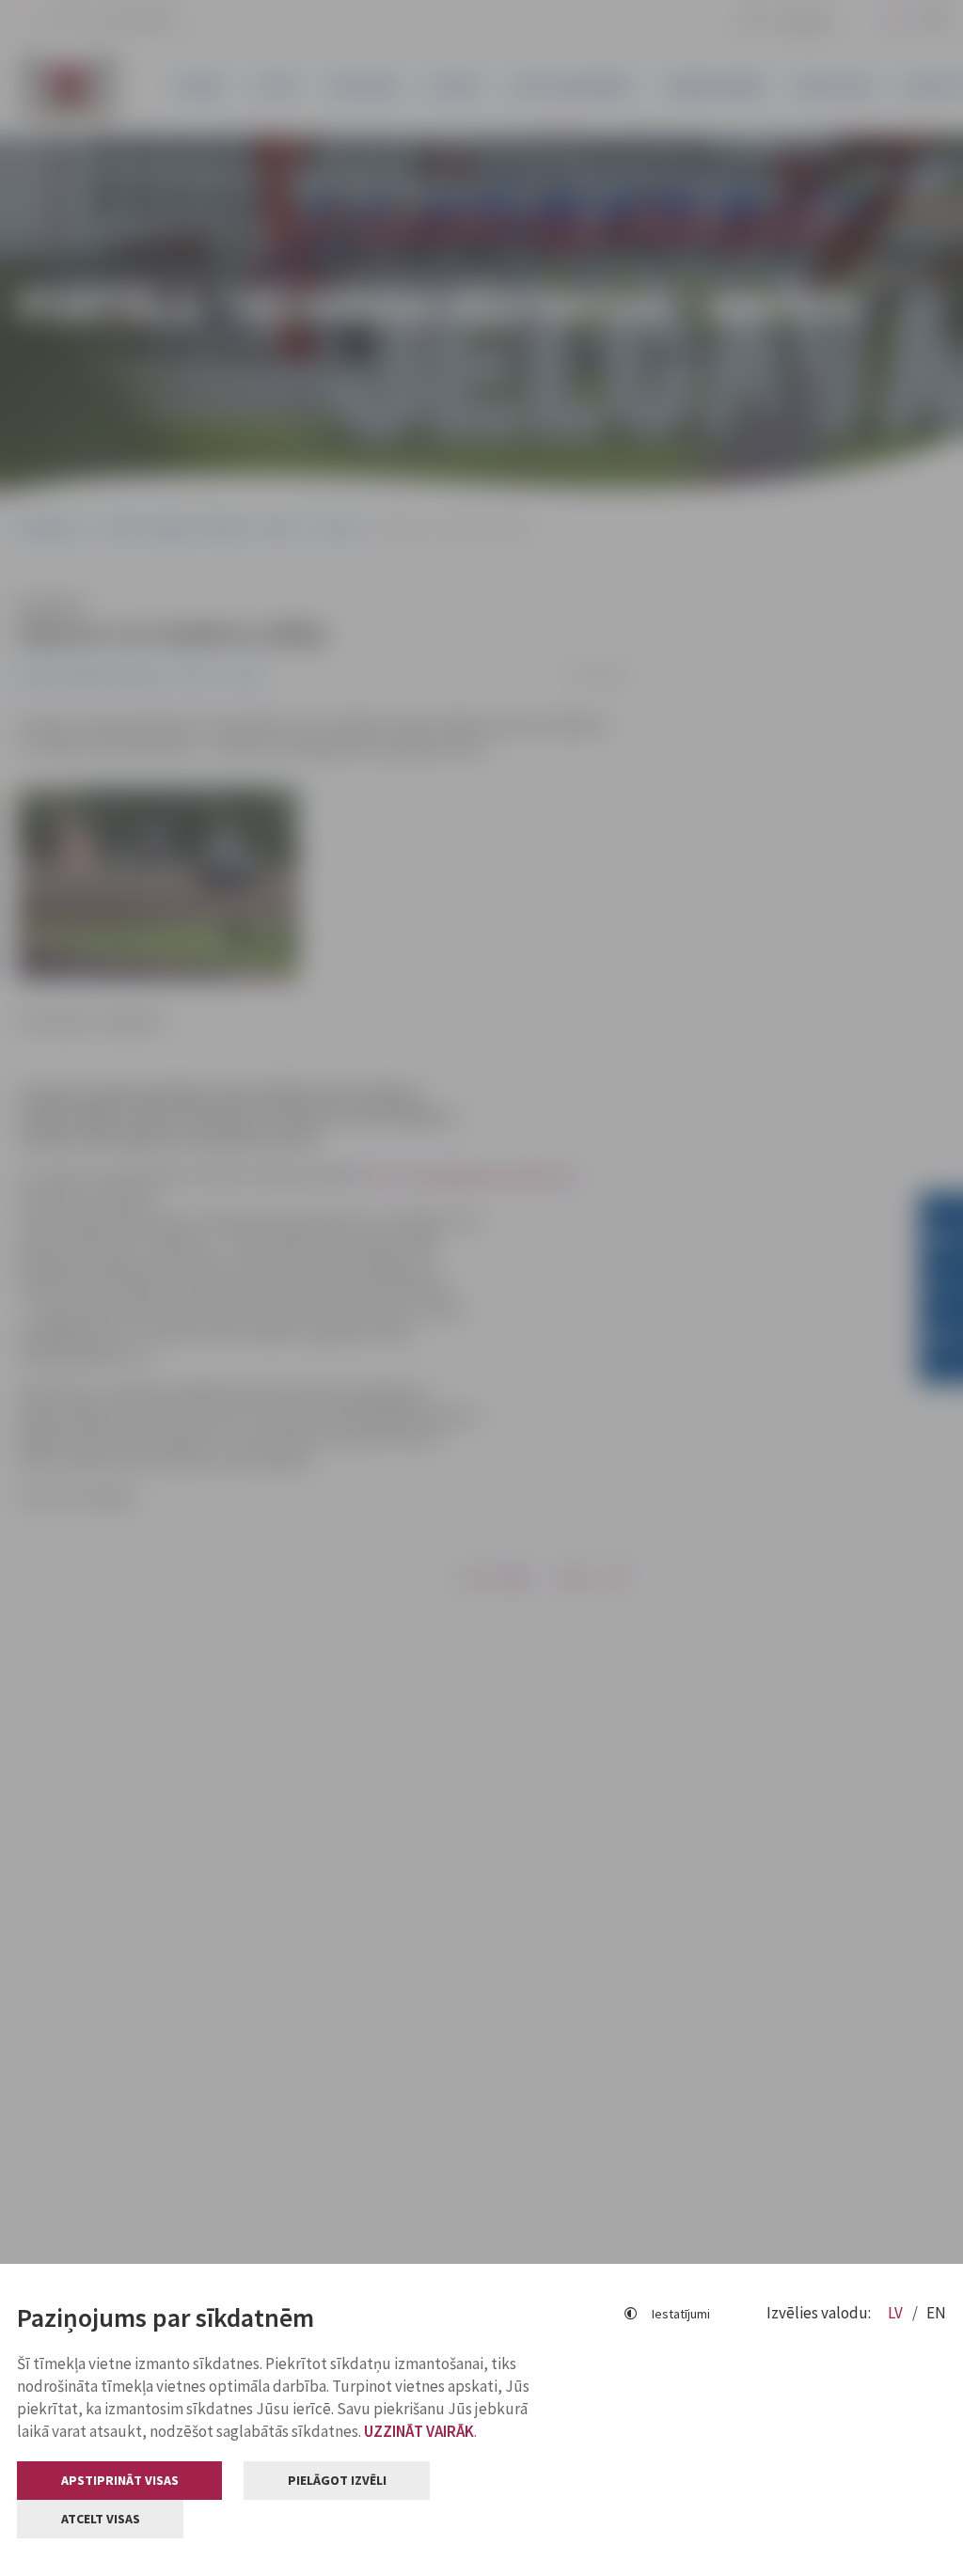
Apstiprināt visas (120, 2480)
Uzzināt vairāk (419, 2431)
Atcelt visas (101, 2519)
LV (897, 2313)
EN (936, 2313)
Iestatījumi (681, 2314)
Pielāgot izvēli (337, 2480)
